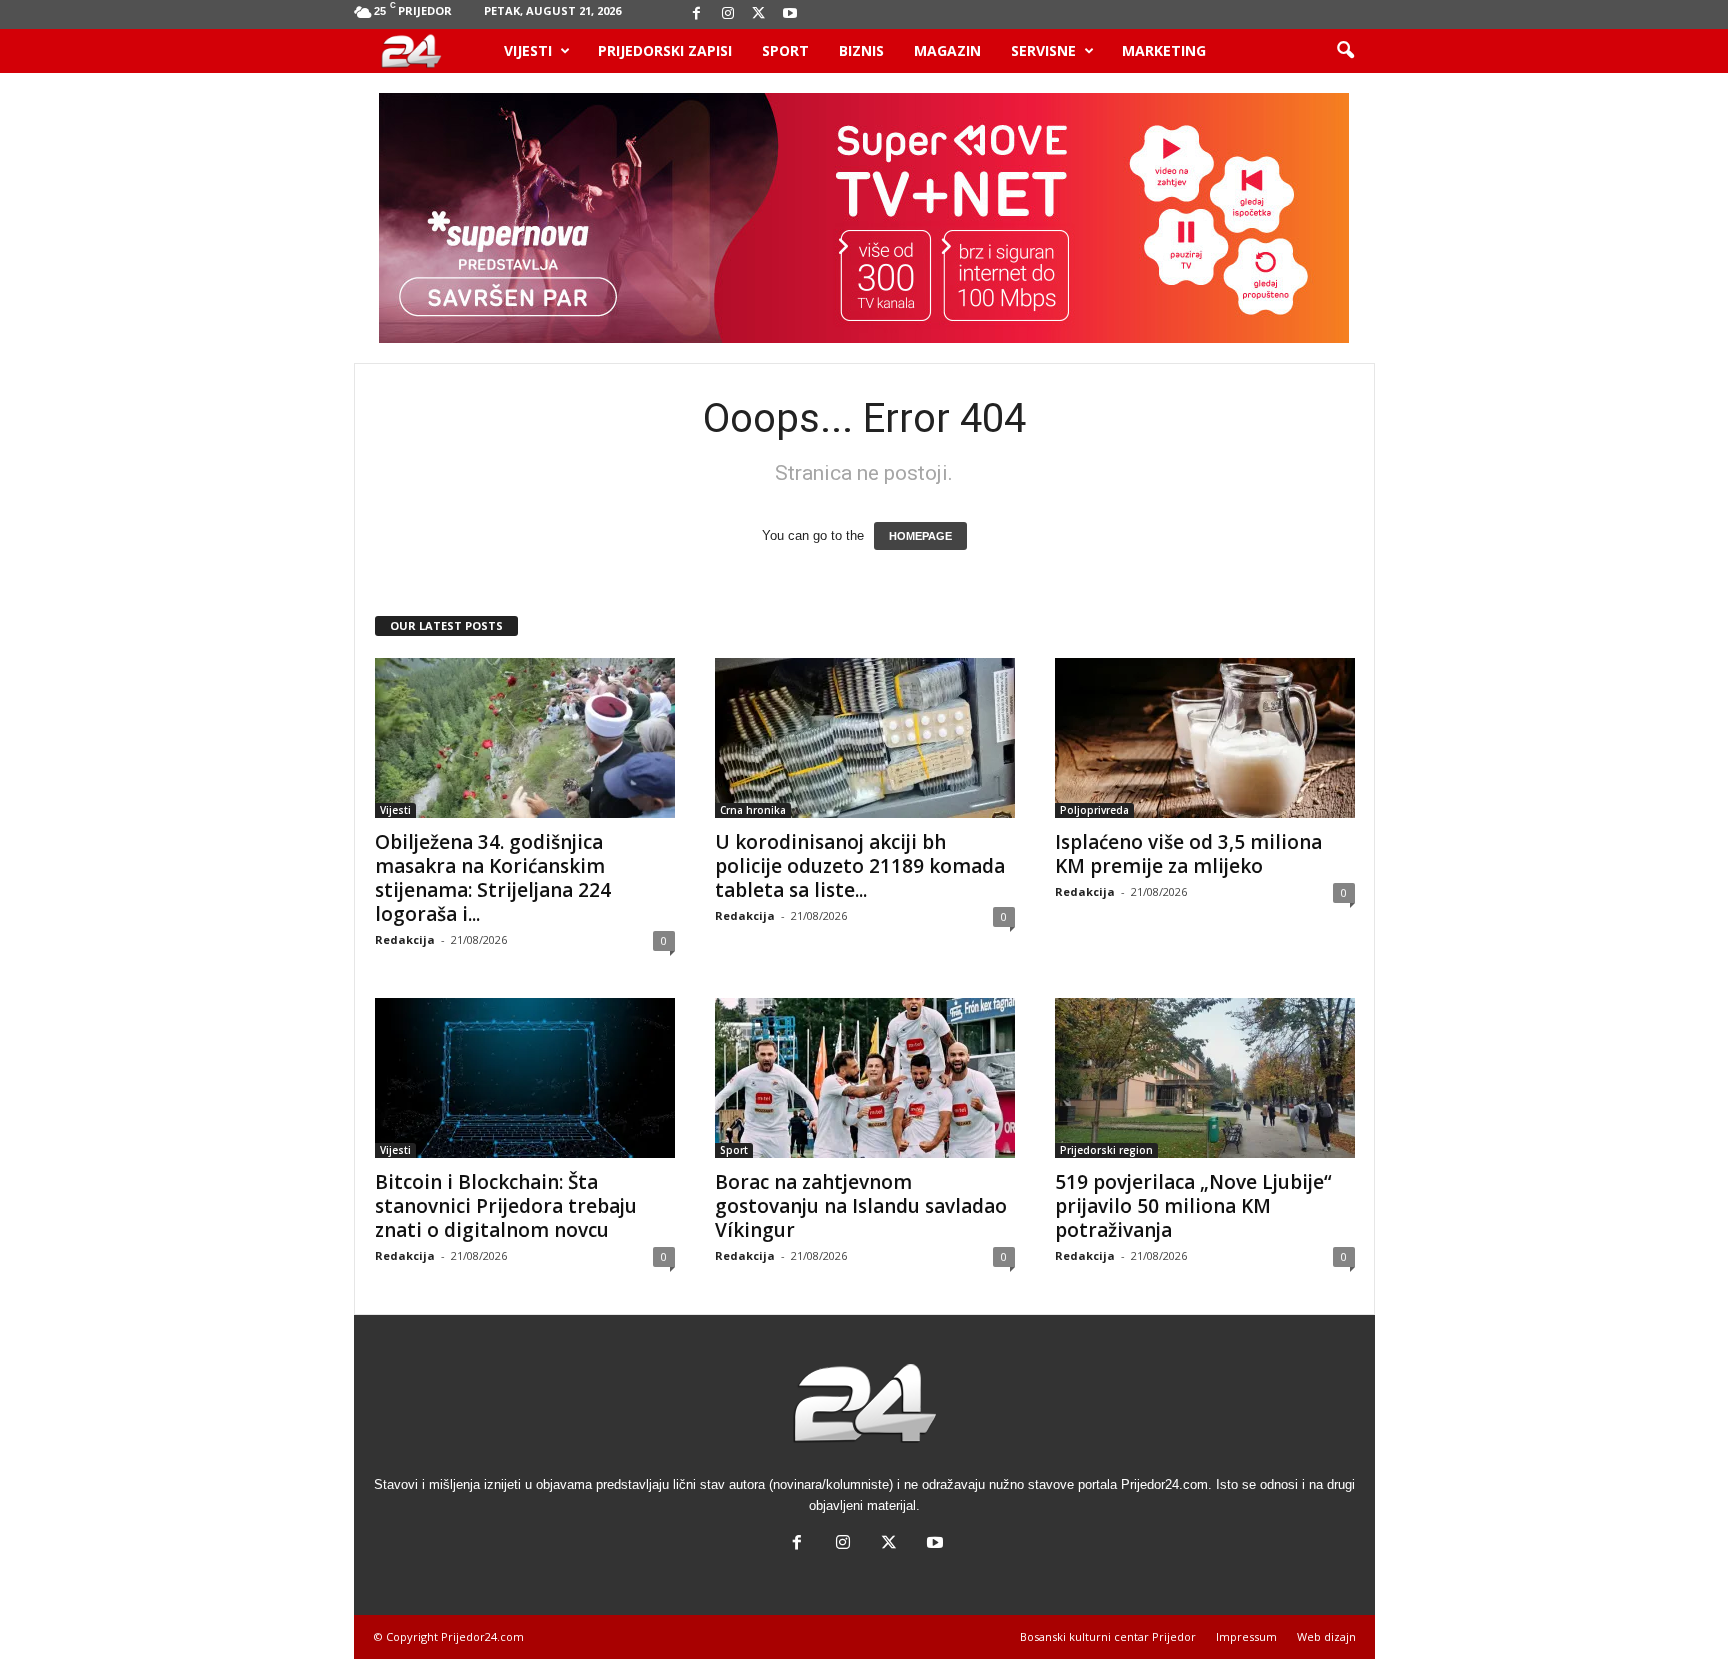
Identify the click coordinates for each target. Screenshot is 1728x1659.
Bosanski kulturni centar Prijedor (1108, 1636)
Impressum (1246, 1636)
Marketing (1164, 50)
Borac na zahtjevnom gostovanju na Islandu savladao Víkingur (861, 1206)
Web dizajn (1326, 1636)
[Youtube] (790, 14)
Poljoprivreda (1094, 810)
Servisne (1043, 50)
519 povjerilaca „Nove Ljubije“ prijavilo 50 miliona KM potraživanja (1193, 1206)
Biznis (861, 50)
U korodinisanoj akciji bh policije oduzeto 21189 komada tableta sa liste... (860, 866)
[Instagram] (728, 14)
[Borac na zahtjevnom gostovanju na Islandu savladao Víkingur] (865, 1078)
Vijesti (528, 50)
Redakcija (405, 939)
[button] (1345, 51)
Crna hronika (753, 810)
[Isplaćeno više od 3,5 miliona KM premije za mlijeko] (1205, 738)
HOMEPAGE (920, 536)
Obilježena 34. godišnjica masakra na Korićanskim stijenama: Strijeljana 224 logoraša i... (493, 878)
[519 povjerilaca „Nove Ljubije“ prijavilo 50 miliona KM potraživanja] (1205, 1078)
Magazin (947, 50)
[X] (759, 14)
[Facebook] (697, 14)
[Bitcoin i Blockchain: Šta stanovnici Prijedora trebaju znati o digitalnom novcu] (525, 1078)
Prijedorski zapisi (665, 50)
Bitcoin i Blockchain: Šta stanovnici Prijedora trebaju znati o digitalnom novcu (506, 1206)
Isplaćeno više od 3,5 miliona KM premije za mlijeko (1188, 854)
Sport (785, 50)
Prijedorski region (1106, 1150)
